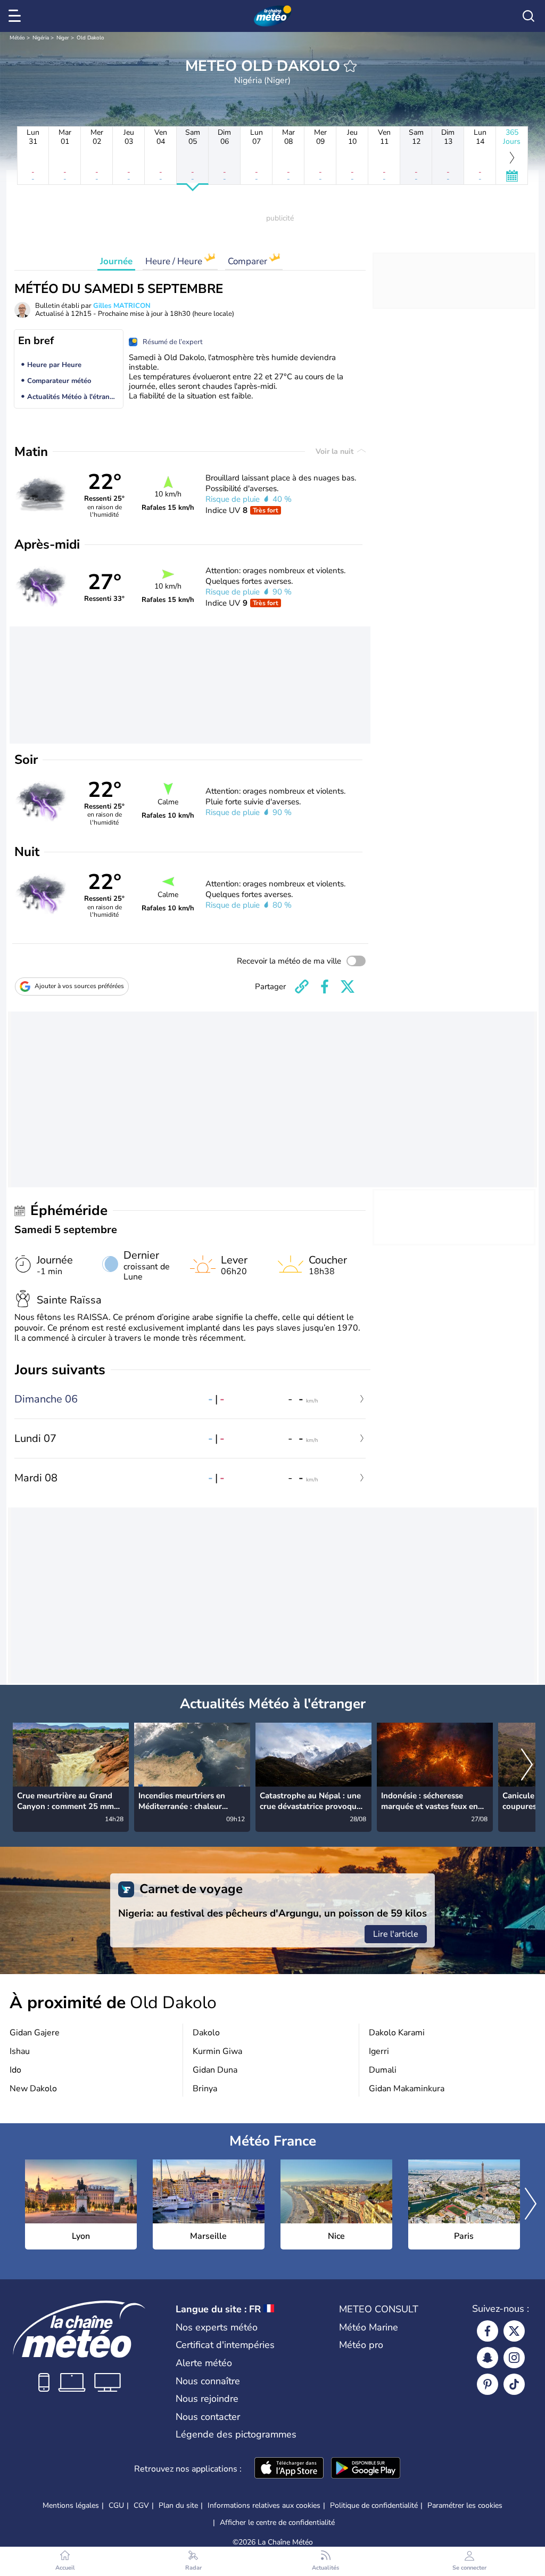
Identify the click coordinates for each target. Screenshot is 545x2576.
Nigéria (41, 38)
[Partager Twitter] (348, 987)
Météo (17, 38)
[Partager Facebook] (325, 987)
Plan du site (178, 2505)
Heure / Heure (175, 261)
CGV (141, 2505)
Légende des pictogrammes (236, 2434)
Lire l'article (396, 1934)
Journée (116, 261)
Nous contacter (208, 2417)
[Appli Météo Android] (366, 2469)
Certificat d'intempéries (225, 2345)
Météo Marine (369, 2327)
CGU (116, 2505)
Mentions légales (71, 2505)
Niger (63, 38)
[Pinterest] (488, 2384)
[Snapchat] (488, 2358)
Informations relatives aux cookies (264, 2505)
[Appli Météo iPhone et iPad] (289, 2469)
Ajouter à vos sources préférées (79, 986)
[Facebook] (488, 2331)
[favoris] (350, 66)
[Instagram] (514, 2358)
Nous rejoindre (207, 2399)
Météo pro (361, 2345)
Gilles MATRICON (122, 306)
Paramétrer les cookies (465, 2506)
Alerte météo (204, 2363)
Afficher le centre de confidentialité (277, 2523)
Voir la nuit (336, 451)
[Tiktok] (514, 2384)
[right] (527, 1766)
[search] (529, 16)
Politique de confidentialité (374, 2505)
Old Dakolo (90, 38)
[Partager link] (302, 987)
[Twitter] (514, 2331)
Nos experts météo (217, 2327)
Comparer (249, 261)
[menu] (16, 16)
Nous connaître (208, 2381)
